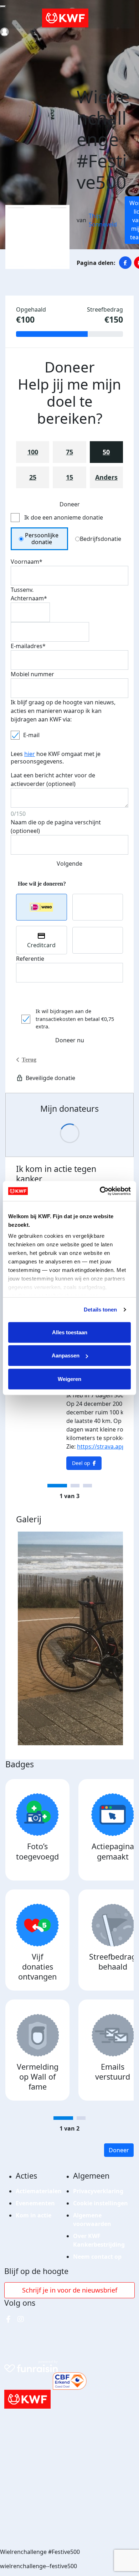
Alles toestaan (70, 1332)
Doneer (119, 2150)
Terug (29, 1060)
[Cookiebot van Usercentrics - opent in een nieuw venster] (100, 1191)
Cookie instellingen (101, 2203)
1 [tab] (57, 1486)
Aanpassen (66, 1355)
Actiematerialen (39, 2191)
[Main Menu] (3, 6)
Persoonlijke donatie (42, 539)
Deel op (81, 1463)
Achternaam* (29, 598)
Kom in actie (34, 2215)
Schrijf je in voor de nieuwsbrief (70, 2290)
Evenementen (35, 2203)
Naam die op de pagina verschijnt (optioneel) (56, 826)
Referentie (30, 959)
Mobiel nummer (32, 674)
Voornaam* (27, 562)
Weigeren (69, 1379)
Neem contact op (97, 2257)
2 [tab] (75, 1486)
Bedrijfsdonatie (101, 539)
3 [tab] (87, 1486)
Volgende (69, 864)
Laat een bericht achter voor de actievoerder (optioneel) (53, 779)
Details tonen (100, 1310)
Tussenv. (22, 590)
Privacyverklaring (98, 2191)
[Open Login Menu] (4, 32)
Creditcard (41, 945)
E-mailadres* (28, 646)
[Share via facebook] (125, 263)
